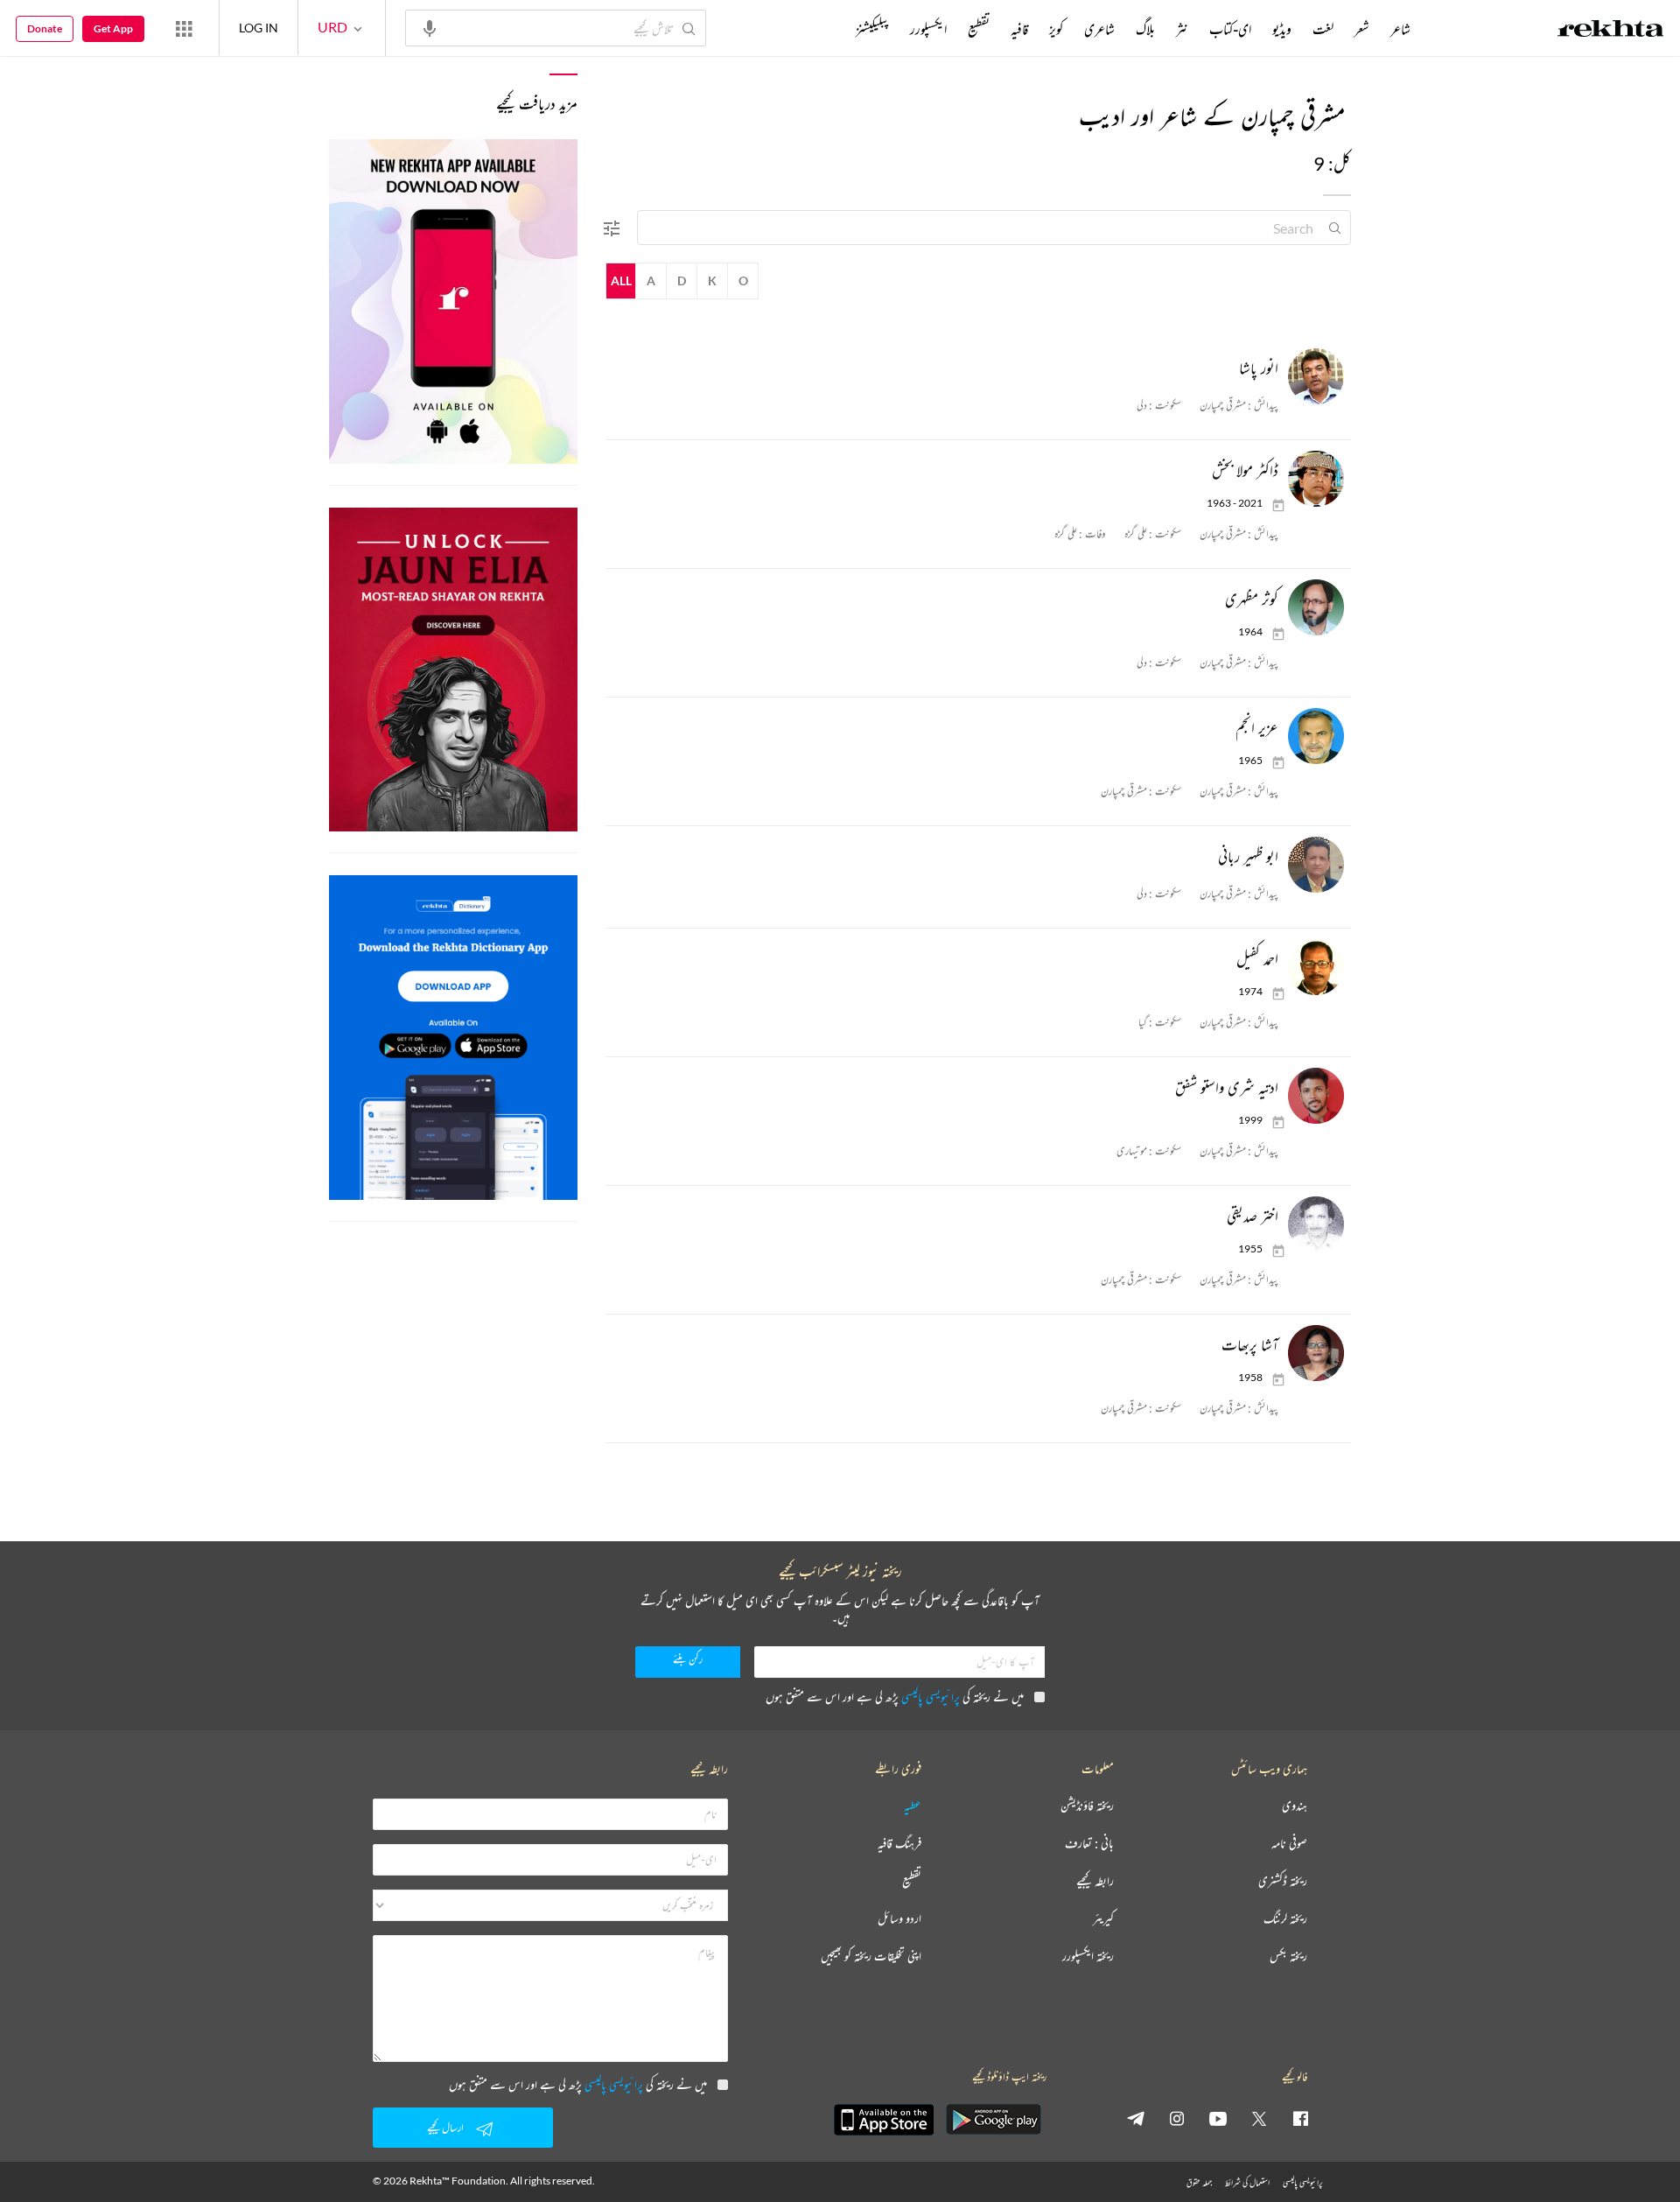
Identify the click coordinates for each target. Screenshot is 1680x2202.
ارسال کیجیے (445, 2127)
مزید (826, 29)
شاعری (1099, 29)
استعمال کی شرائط (1247, 2182)
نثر (1182, 29)
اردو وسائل (899, 1919)
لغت (1323, 29)
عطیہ (913, 1806)
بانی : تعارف (1089, 1844)
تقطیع (979, 29)
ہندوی (1295, 1806)
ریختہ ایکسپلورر (1088, 1957)
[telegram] (1136, 2118)
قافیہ (1019, 29)
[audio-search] (430, 27)
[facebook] (1300, 2118)
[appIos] (884, 2120)
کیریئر (1103, 1919)
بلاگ (1145, 29)
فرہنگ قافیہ (899, 1844)
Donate (45, 28)
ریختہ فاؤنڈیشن (1087, 1806)
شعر (1362, 29)
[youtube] (1218, 2118)
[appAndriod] (993, 2120)
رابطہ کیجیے (1095, 1881)
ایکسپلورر (928, 29)
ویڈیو (1282, 29)
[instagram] (1177, 2118)
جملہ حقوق (1199, 2182)
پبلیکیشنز (872, 29)
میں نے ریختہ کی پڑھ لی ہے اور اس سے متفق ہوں (895, 1697)
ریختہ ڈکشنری (1283, 1881)
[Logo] (1611, 31)
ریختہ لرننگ (1285, 1919)
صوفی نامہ (1289, 1844)
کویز (1056, 29)
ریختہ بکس (1288, 1957)
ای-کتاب (1230, 29)
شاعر (1400, 29)
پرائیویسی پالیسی (931, 1697)
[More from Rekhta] (184, 28)
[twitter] (1259, 2118)
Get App (113, 28)
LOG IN (259, 28)
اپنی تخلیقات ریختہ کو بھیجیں (871, 1957)
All (621, 281)
